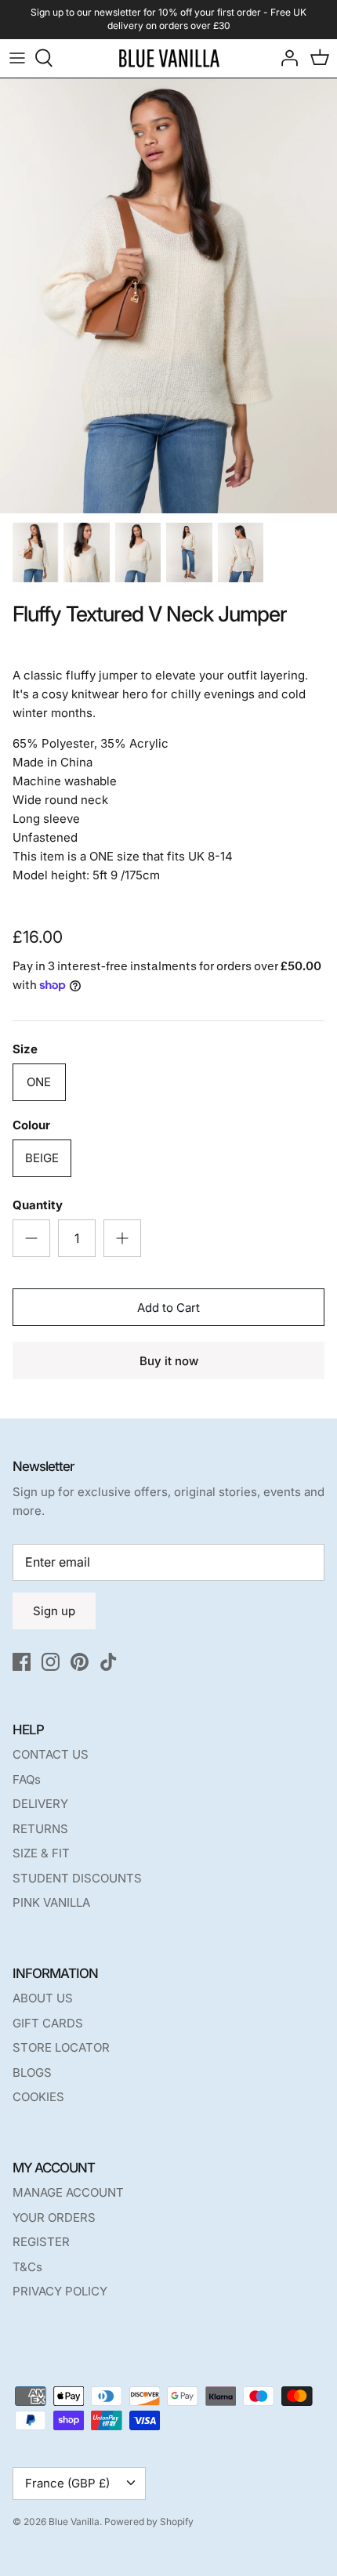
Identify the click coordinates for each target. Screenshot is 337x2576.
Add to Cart (168, 1308)
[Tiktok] (109, 1662)
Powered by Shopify (149, 2522)
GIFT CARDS (48, 2023)
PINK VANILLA (51, 1902)
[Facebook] (22, 1662)
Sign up (54, 1611)
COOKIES (38, 2097)
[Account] (285, 58)
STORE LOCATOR (61, 2047)
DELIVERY (40, 1804)
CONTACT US (51, 1754)
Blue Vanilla (74, 2522)
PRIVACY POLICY (60, 2291)
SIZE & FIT (41, 1853)
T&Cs (27, 2267)
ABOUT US (43, 1998)
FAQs (27, 1779)
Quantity (38, 1205)
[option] (168, 296)
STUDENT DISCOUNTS (77, 1878)
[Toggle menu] (17, 58)
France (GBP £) (67, 2483)
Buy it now (169, 1361)
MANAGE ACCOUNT (68, 2192)
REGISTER (41, 2242)
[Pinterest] (80, 1662)
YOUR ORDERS (54, 2217)
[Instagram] (51, 1662)
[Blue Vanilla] (169, 58)
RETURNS (40, 1829)
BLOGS (32, 2072)
